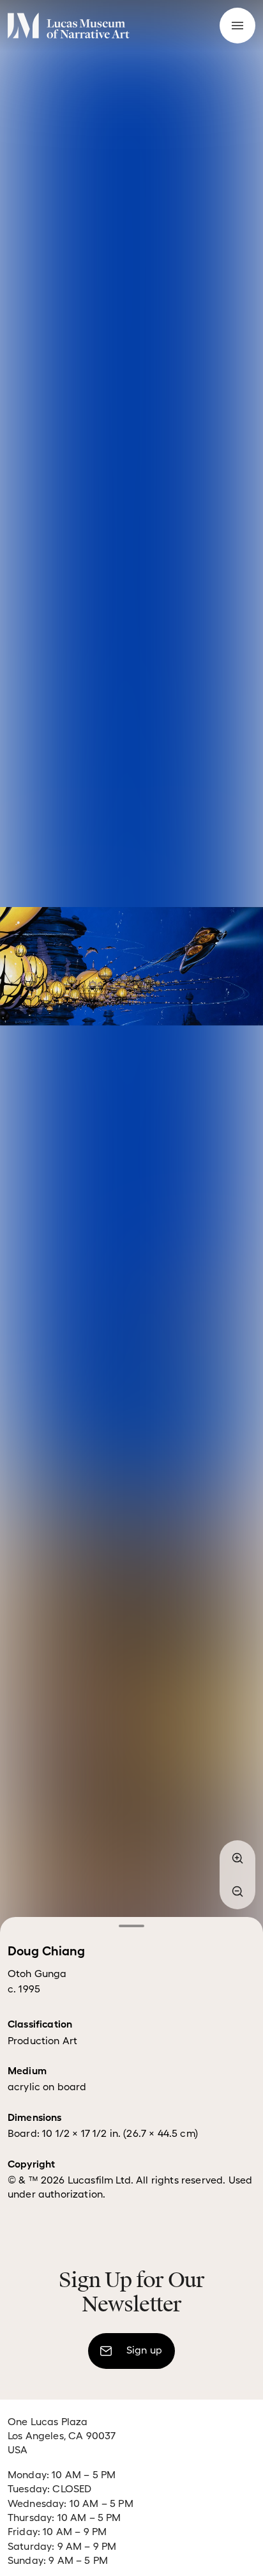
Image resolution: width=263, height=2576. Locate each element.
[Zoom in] (237, 1858)
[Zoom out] (237, 1891)
